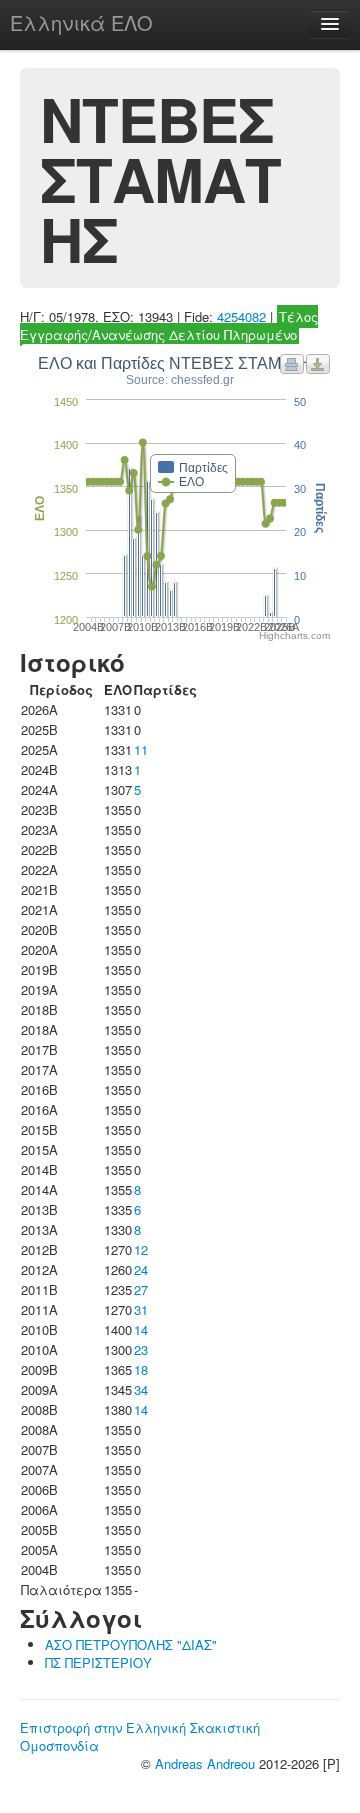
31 (141, 1309)
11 (141, 749)
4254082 (241, 316)
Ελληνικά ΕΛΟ (81, 22)
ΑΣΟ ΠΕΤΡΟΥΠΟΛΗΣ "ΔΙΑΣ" (131, 1644)
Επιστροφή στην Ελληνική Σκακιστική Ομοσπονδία (140, 1736)
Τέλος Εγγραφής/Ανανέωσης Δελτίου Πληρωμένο (169, 325)
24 (141, 1269)
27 (141, 1289)
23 (141, 1349)
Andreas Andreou (205, 1763)
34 (141, 1389)
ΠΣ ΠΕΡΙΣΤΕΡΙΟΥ (98, 1662)
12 (141, 1249)
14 (141, 1329)
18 (141, 1369)
